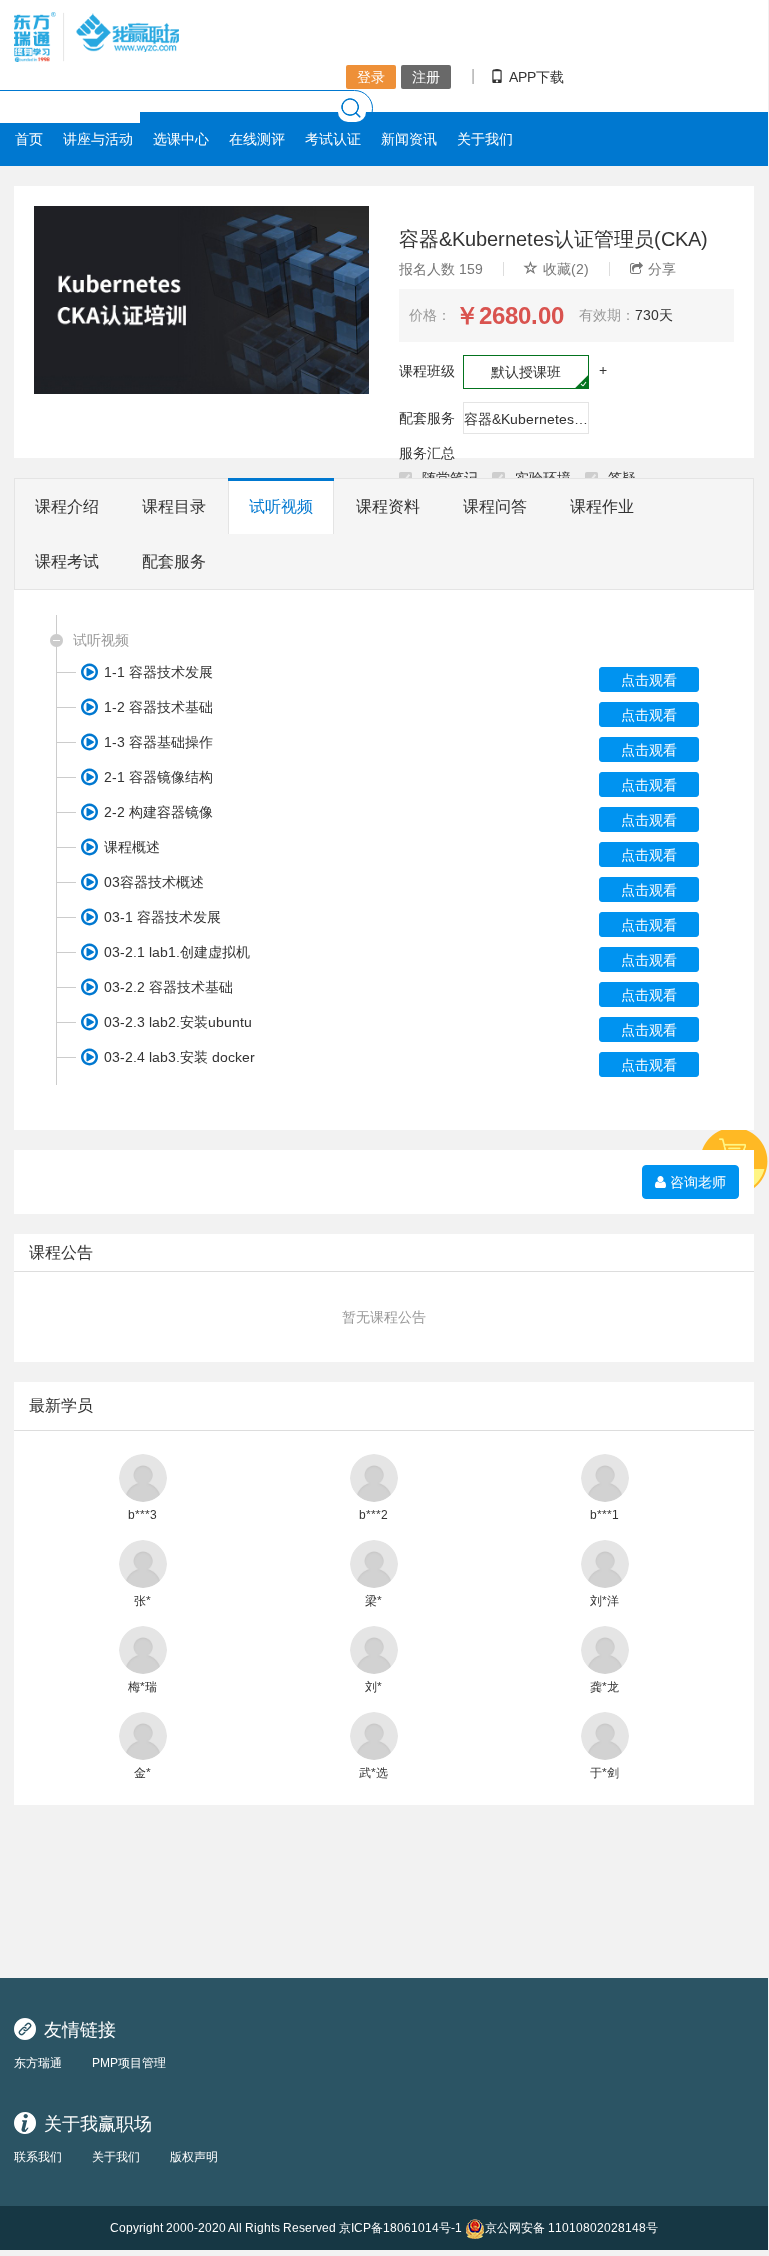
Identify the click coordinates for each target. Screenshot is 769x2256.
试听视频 (281, 506)
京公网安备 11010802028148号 (571, 2228)
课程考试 (67, 561)
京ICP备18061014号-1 (400, 2228)
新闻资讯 (409, 139)
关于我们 (485, 139)
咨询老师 (696, 1182)
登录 (371, 77)
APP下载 (536, 77)
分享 (662, 269)
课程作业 (602, 506)
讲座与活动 (98, 139)
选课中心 (181, 139)
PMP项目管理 (129, 2063)
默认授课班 (526, 372)
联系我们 (38, 2157)
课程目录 (174, 506)
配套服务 (174, 561)
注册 (426, 77)
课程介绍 (67, 506)
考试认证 (333, 139)
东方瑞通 (38, 2063)
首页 (29, 139)
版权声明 (194, 2157)
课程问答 (495, 506)
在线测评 (257, 139)
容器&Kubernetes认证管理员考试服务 (526, 419)
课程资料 (388, 506)
